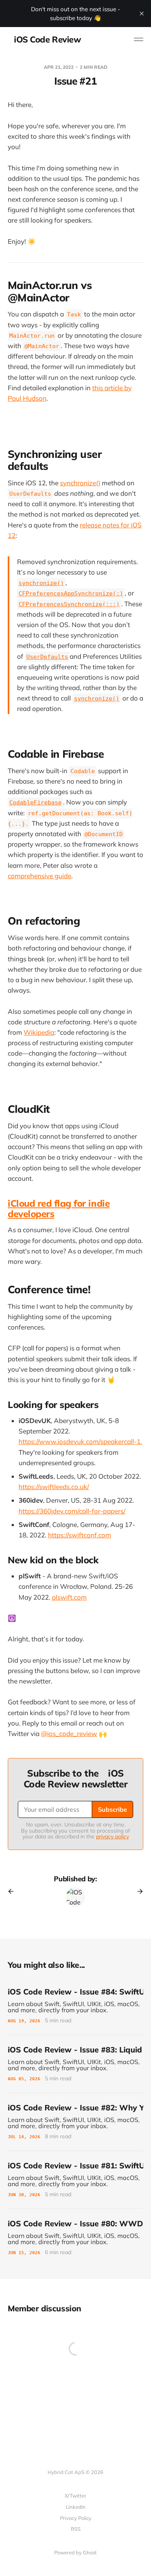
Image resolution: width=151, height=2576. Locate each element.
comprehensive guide (39, 876)
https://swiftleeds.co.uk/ (54, 1487)
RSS (76, 2529)
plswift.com (69, 1597)
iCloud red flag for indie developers (59, 1208)
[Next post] (137, 1891)
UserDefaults (47, 657)
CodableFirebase (35, 803)
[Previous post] (14, 1891)
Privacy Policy (76, 2518)
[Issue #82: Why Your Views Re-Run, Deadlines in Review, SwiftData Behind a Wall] (75, 2122)
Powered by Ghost (75, 2552)
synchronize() (80, 483)
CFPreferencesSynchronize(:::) (69, 604)
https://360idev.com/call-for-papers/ (72, 1511)
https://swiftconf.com (80, 1535)
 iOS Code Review (45, 39)
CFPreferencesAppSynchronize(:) (71, 593)
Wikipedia (39, 1032)
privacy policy (112, 1836)
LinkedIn (76, 2507)
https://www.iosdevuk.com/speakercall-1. (80, 1441)
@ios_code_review (69, 1733)
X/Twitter (75, 2496)
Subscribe (112, 1809)
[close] (142, 14)
